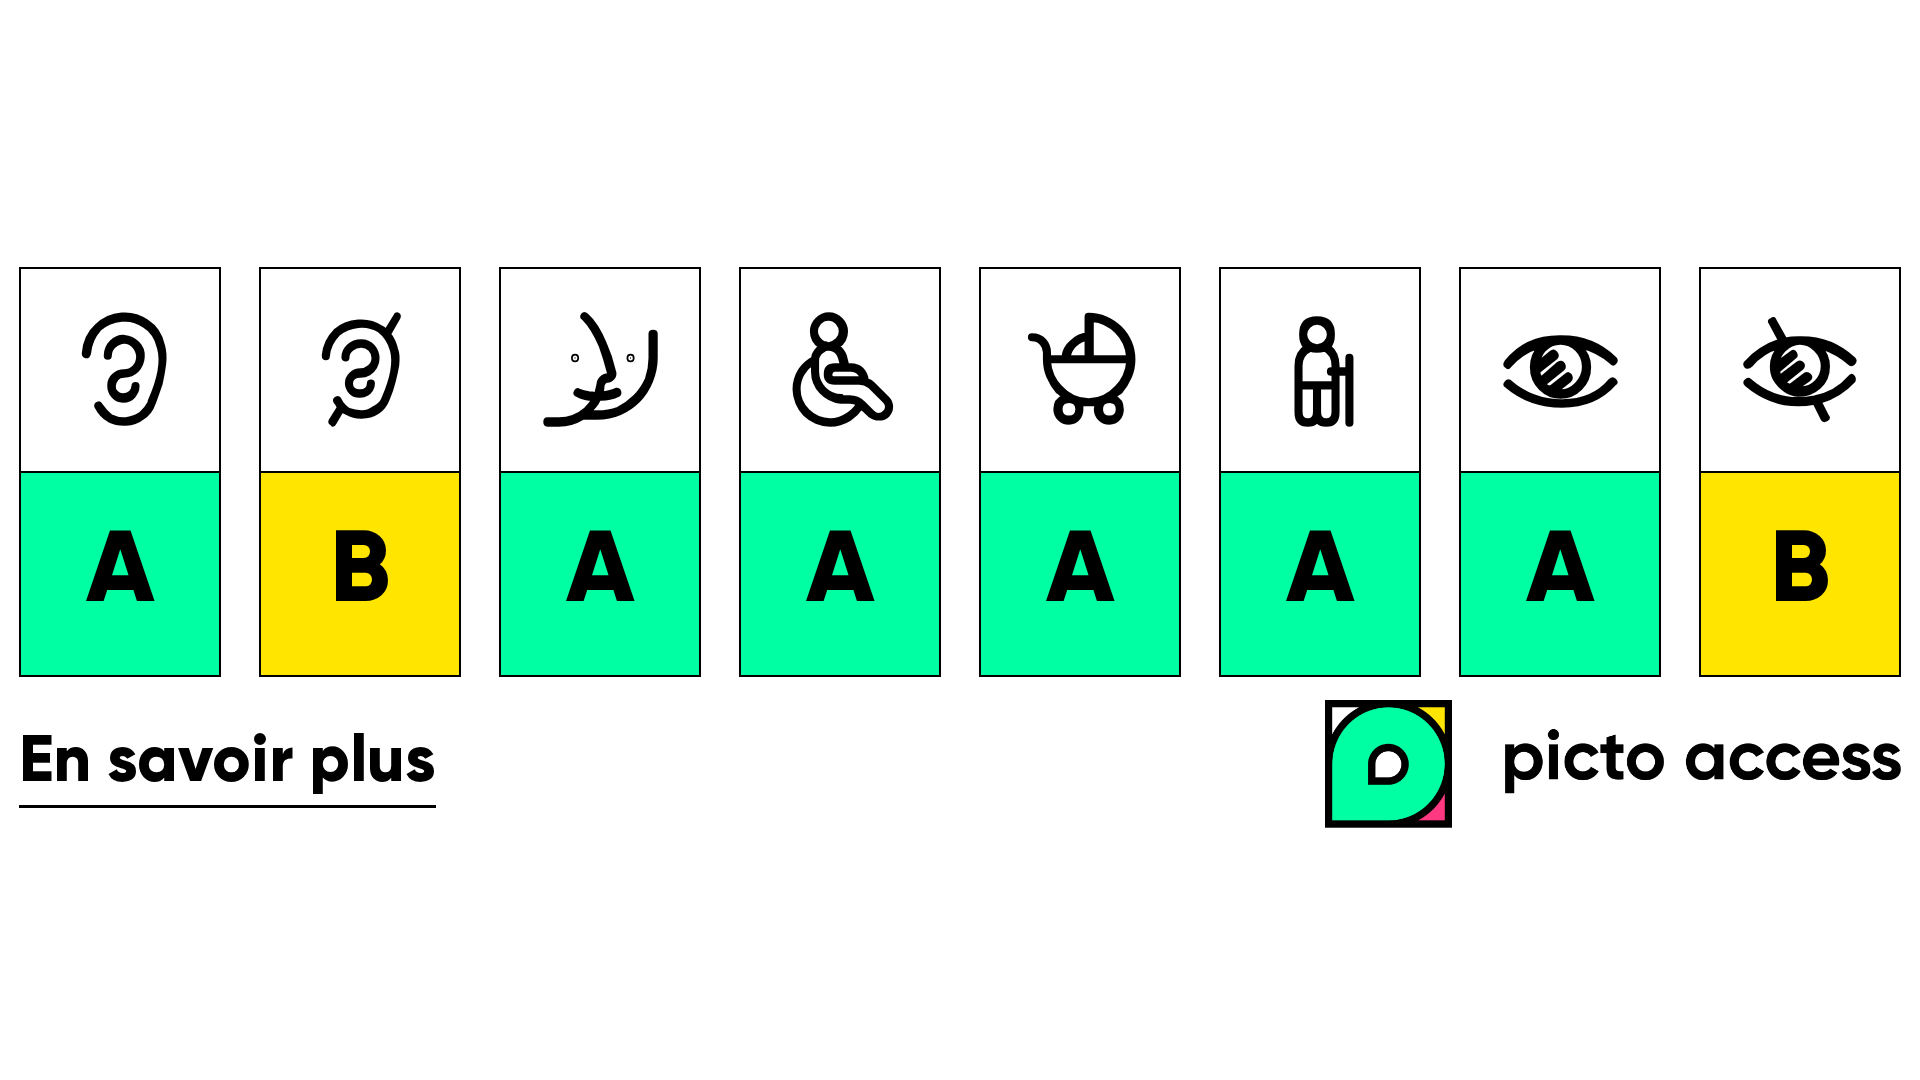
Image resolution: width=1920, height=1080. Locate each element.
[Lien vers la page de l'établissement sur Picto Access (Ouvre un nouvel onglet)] (1622, 766)
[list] (960, 472)
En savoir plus (227, 763)
